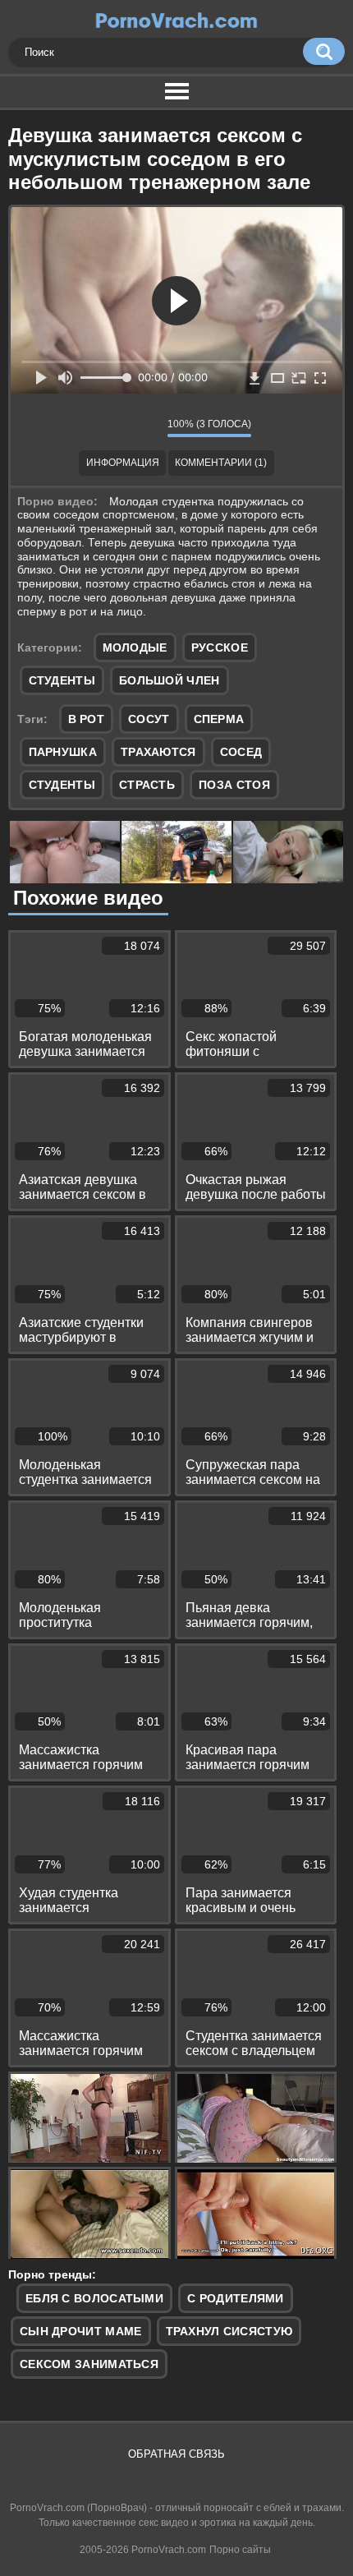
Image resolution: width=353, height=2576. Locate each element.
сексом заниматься (89, 2364)
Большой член (170, 680)
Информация (123, 463)
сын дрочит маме (81, 2331)
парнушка (63, 752)
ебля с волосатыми (94, 2298)
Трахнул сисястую (229, 2331)
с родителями (236, 2298)
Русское (220, 647)
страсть (147, 785)
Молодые (135, 647)
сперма (219, 719)
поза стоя (234, 785)
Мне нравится (106, 427)
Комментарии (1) (221, 463)
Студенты (62, 680)
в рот (87, 719)
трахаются (158, 752)
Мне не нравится (143, 427)
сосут (149, 719)
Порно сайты (240, 2550)
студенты (62, 785)
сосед (241, 752)
